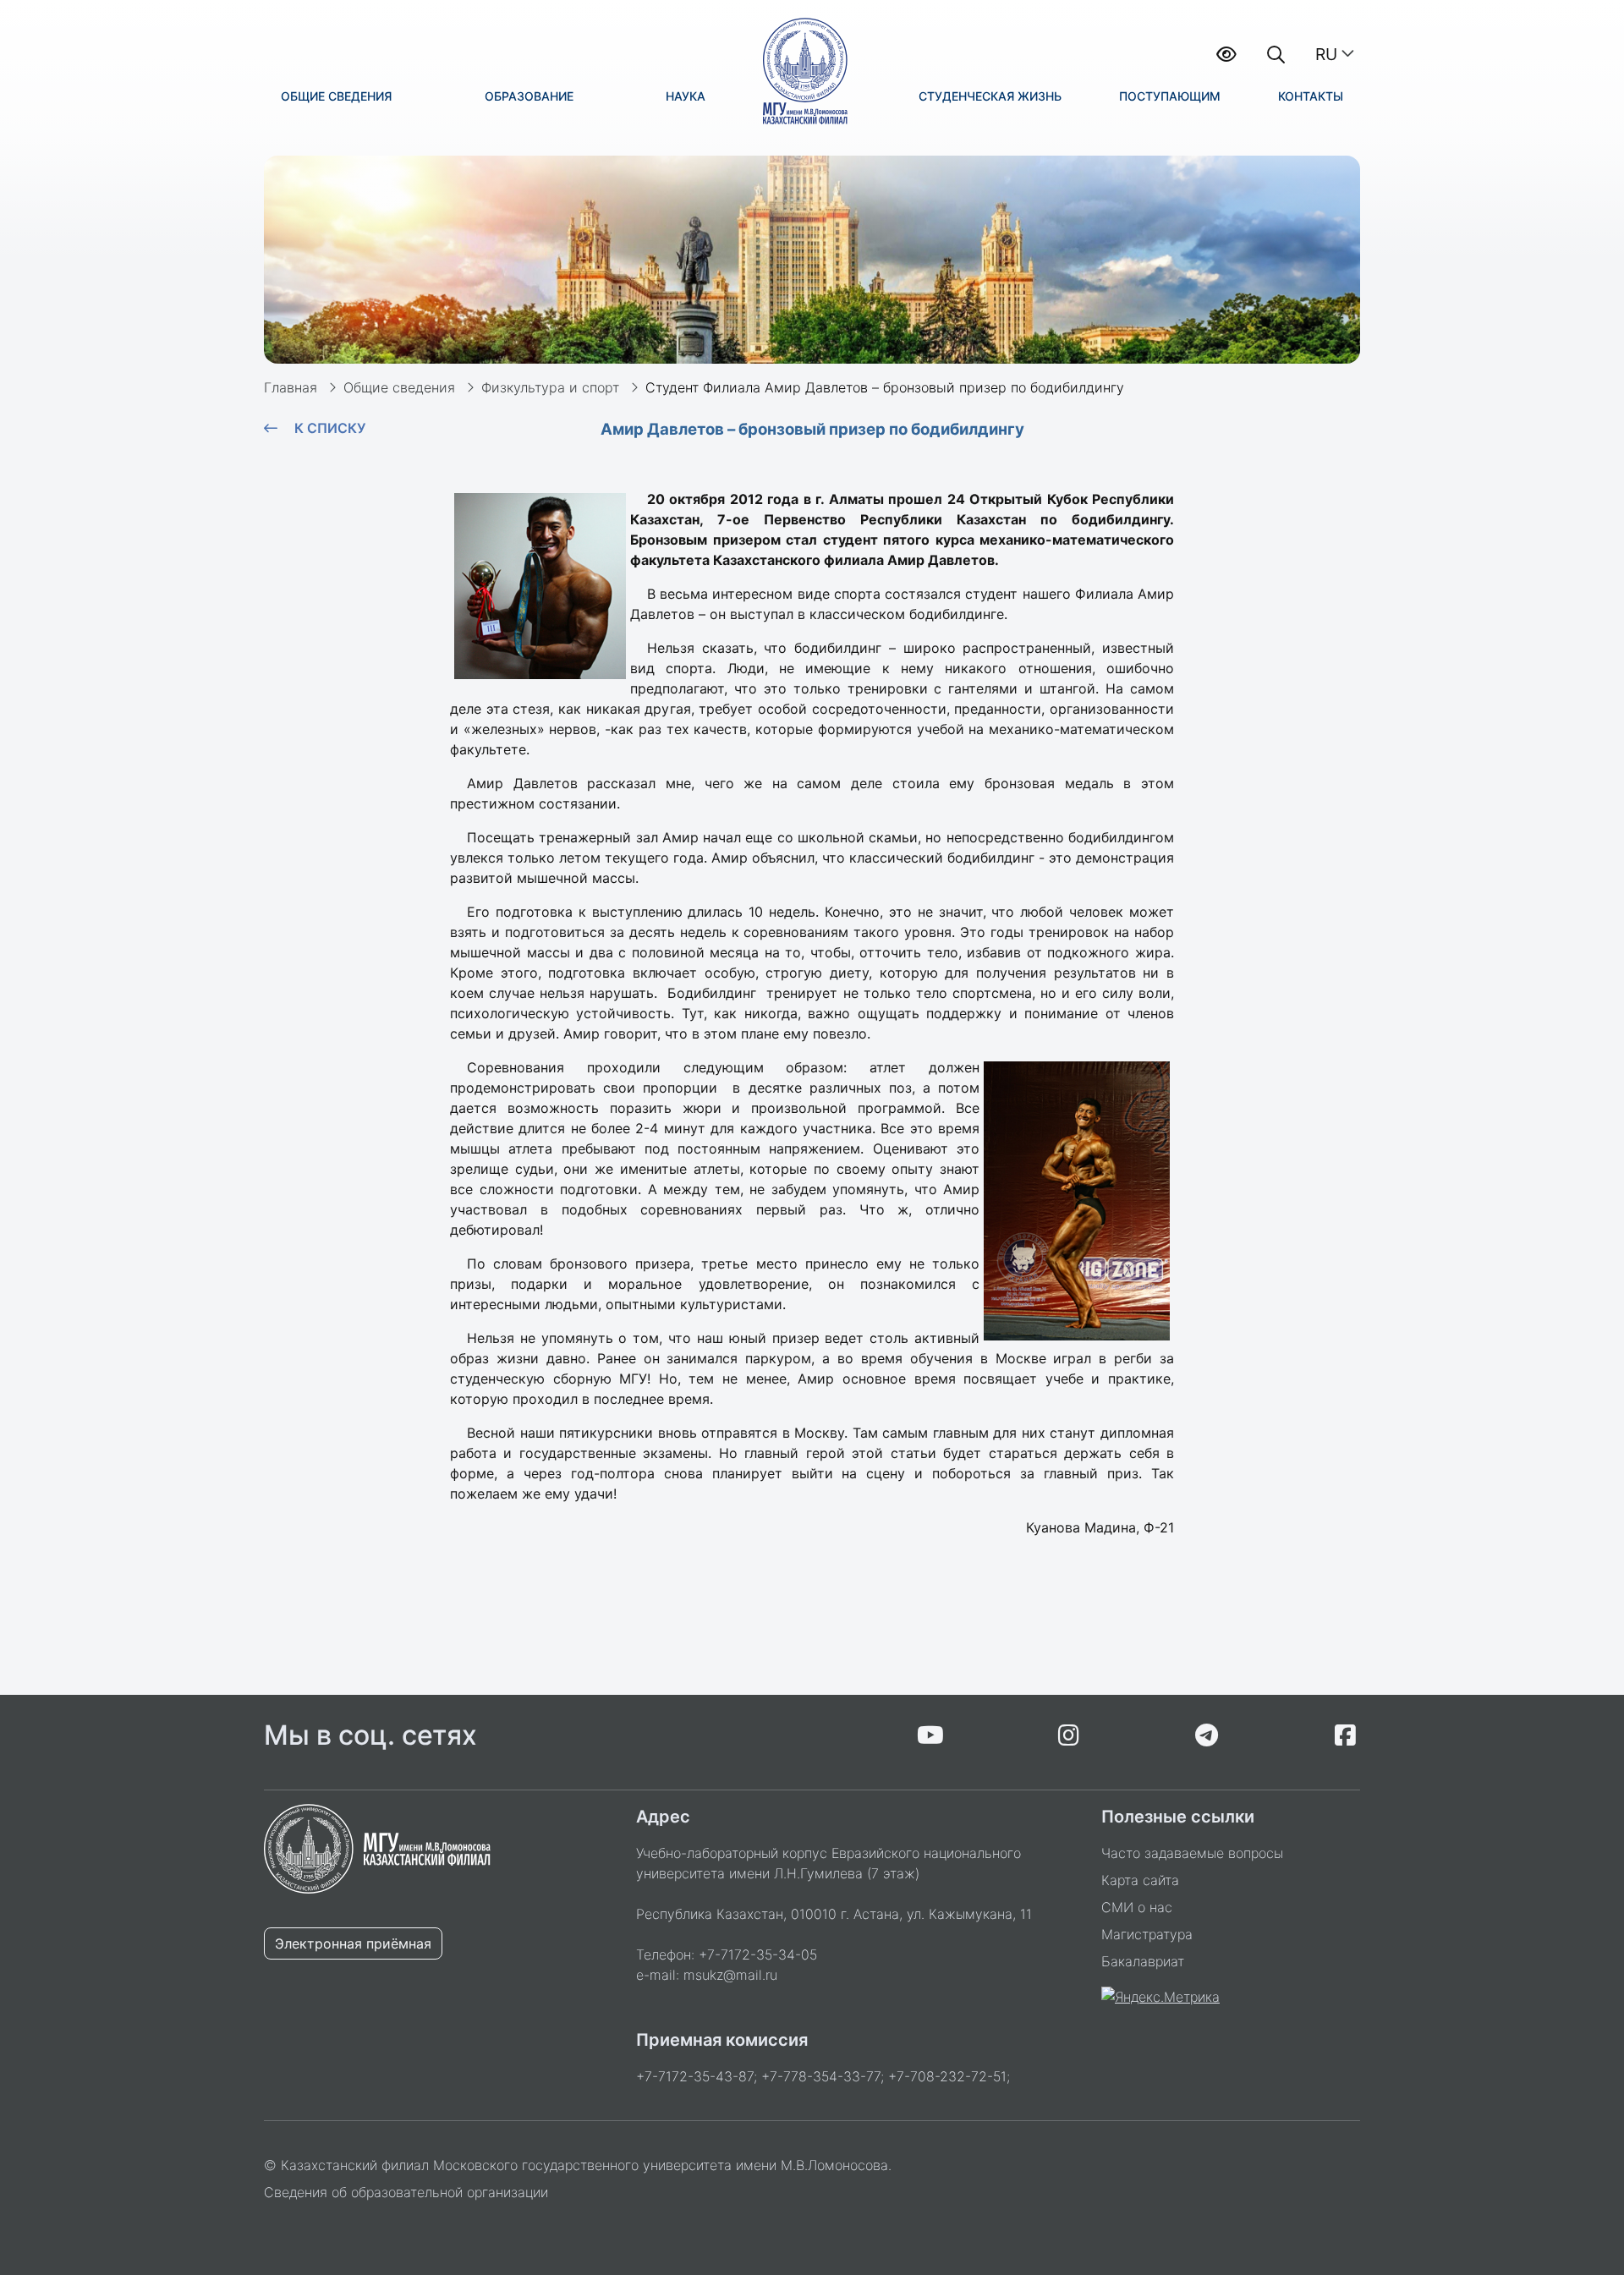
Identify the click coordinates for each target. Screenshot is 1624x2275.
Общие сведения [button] (336, 96)
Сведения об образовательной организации (406, 2192)
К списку (330, 428)
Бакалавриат (1143, 1961)
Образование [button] (529, 96)
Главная (291, 387)
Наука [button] (686, 96)
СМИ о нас (1137, 1907)
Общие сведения (399, 387)
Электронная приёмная (353, 1943)
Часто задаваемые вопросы (1192, 1853)
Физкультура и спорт (550, 387)
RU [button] (1326, 54)
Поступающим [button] (1170, 96)
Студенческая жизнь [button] (990, 96)
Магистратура (1147, 1934)
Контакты (1311, 96)
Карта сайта (1140, 1880)
